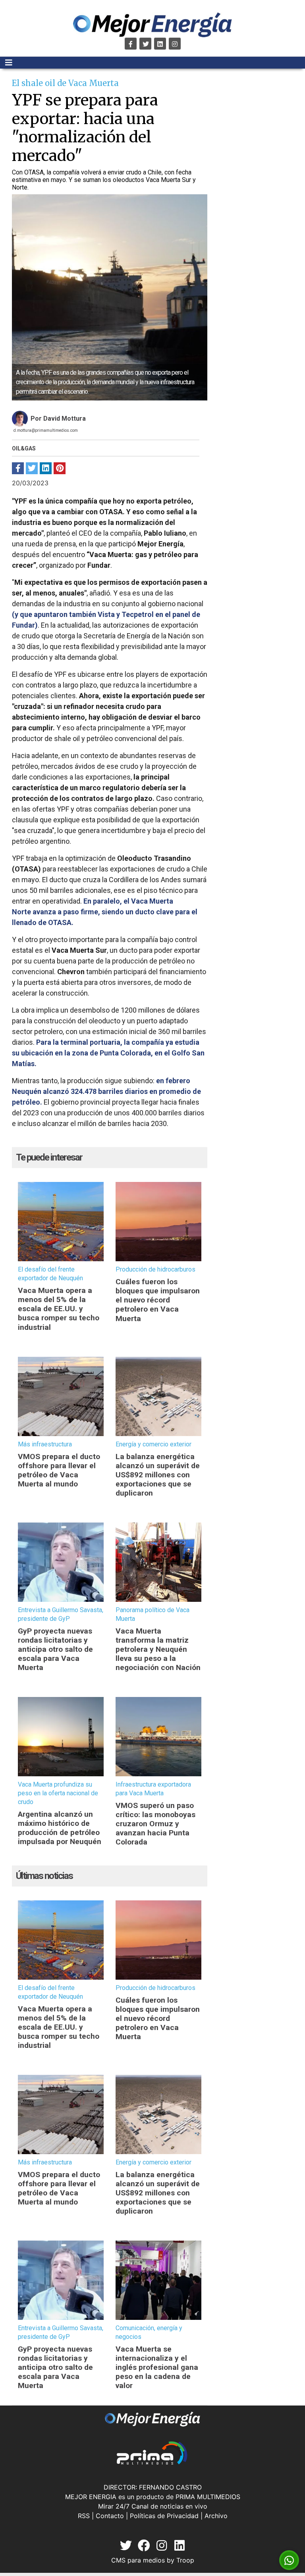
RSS (84, 2516)
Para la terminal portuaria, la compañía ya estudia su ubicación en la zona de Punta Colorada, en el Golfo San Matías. (108, 1053)
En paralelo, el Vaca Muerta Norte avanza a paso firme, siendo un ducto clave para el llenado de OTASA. (105, 912)
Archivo (216, 2516)
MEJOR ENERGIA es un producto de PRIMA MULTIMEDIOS (153, 2497)
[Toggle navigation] (9, 63)
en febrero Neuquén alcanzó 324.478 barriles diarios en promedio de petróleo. (106, 1091)
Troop (185, 2560)
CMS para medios (138, 2560)
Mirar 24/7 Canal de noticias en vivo (153, 2506)
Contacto (110, 2516)
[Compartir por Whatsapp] (289, 2561)
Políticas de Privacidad (164, 2516)
